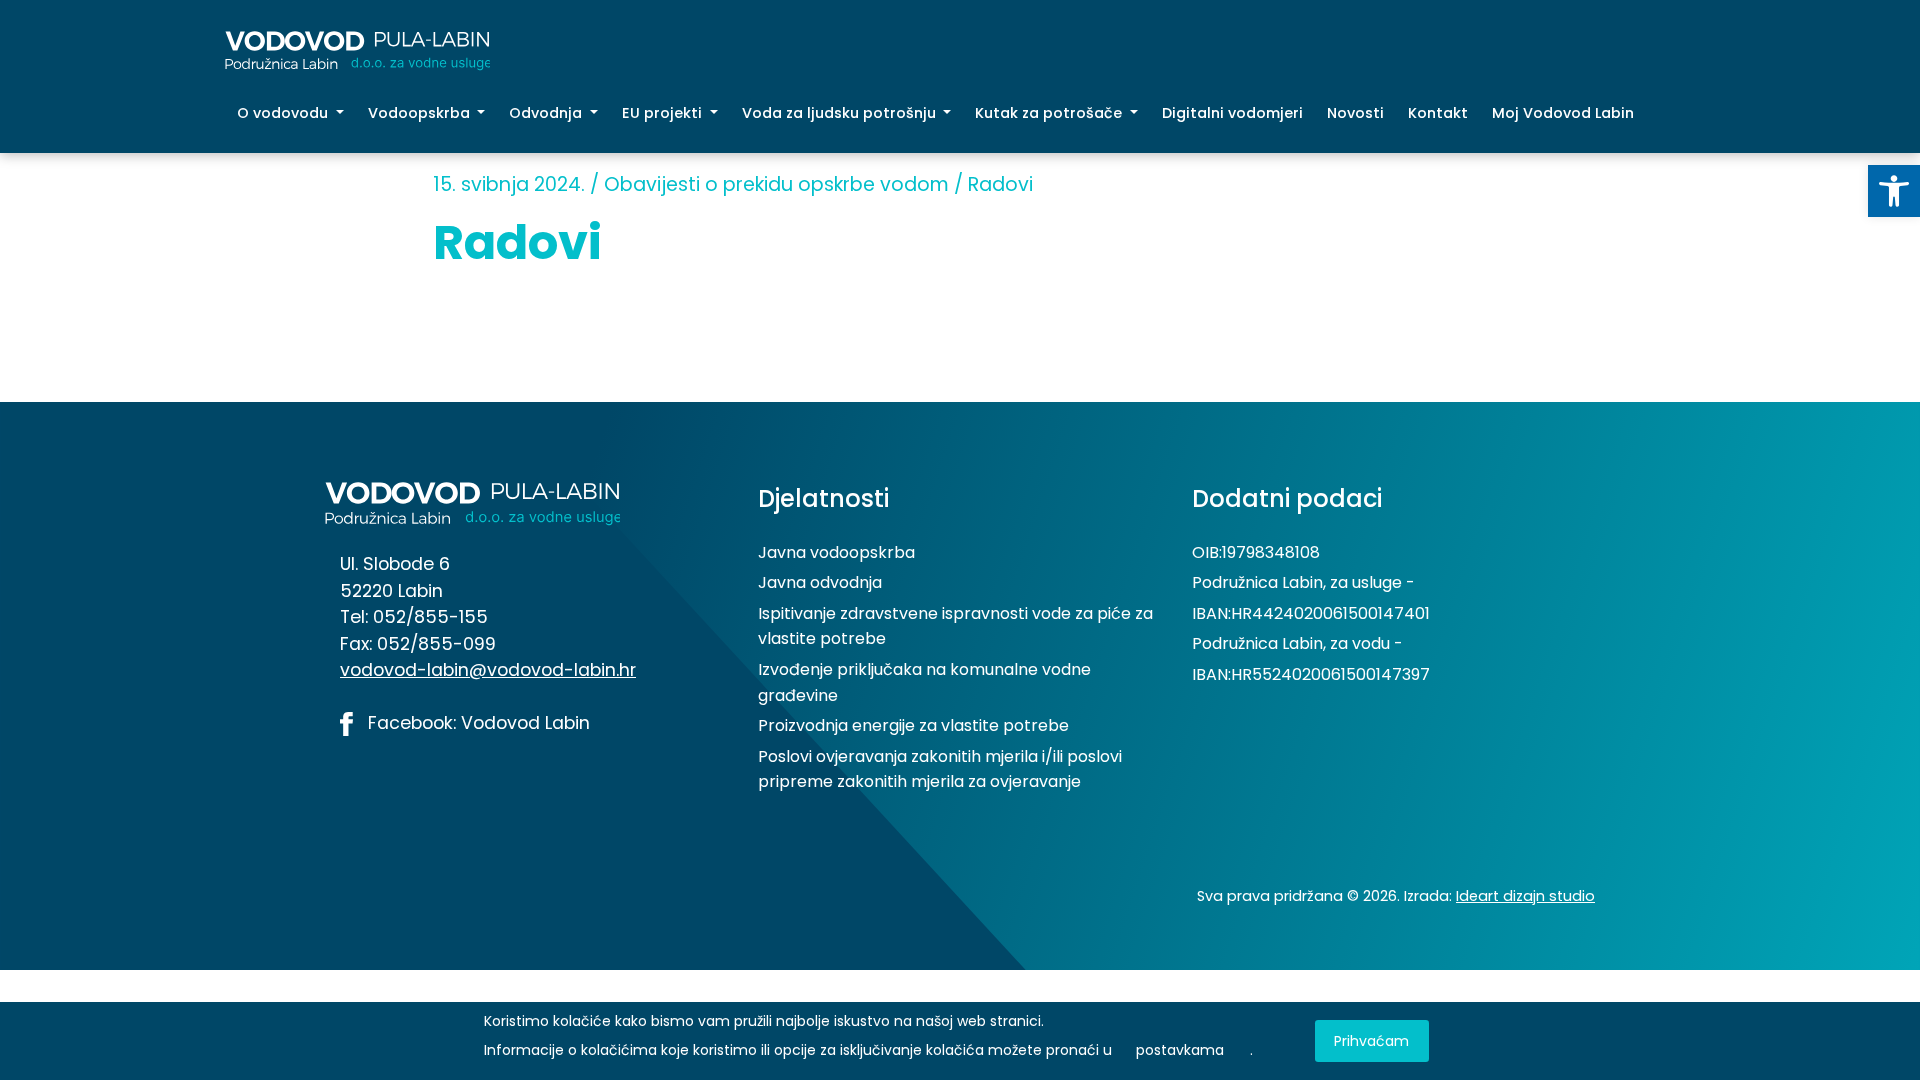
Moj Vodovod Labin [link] (1563, 113)
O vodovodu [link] (284, 113)
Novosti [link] (1355, 113)
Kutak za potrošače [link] (1050, 113)
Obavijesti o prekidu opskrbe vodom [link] (776, 184)
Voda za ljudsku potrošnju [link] (841, 113)
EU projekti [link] (664, 113)
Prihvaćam (1371, 1041)
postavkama (1180, 1050)
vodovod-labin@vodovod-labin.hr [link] (488, 670)
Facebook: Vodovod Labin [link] (476, 723)
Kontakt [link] (1438, 113)
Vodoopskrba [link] (421, 113)
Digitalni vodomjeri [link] (1232, 113)
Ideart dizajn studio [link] (1525, 896)
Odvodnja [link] (547, 113)
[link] (1894, 191)
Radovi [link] (1000, 184)
